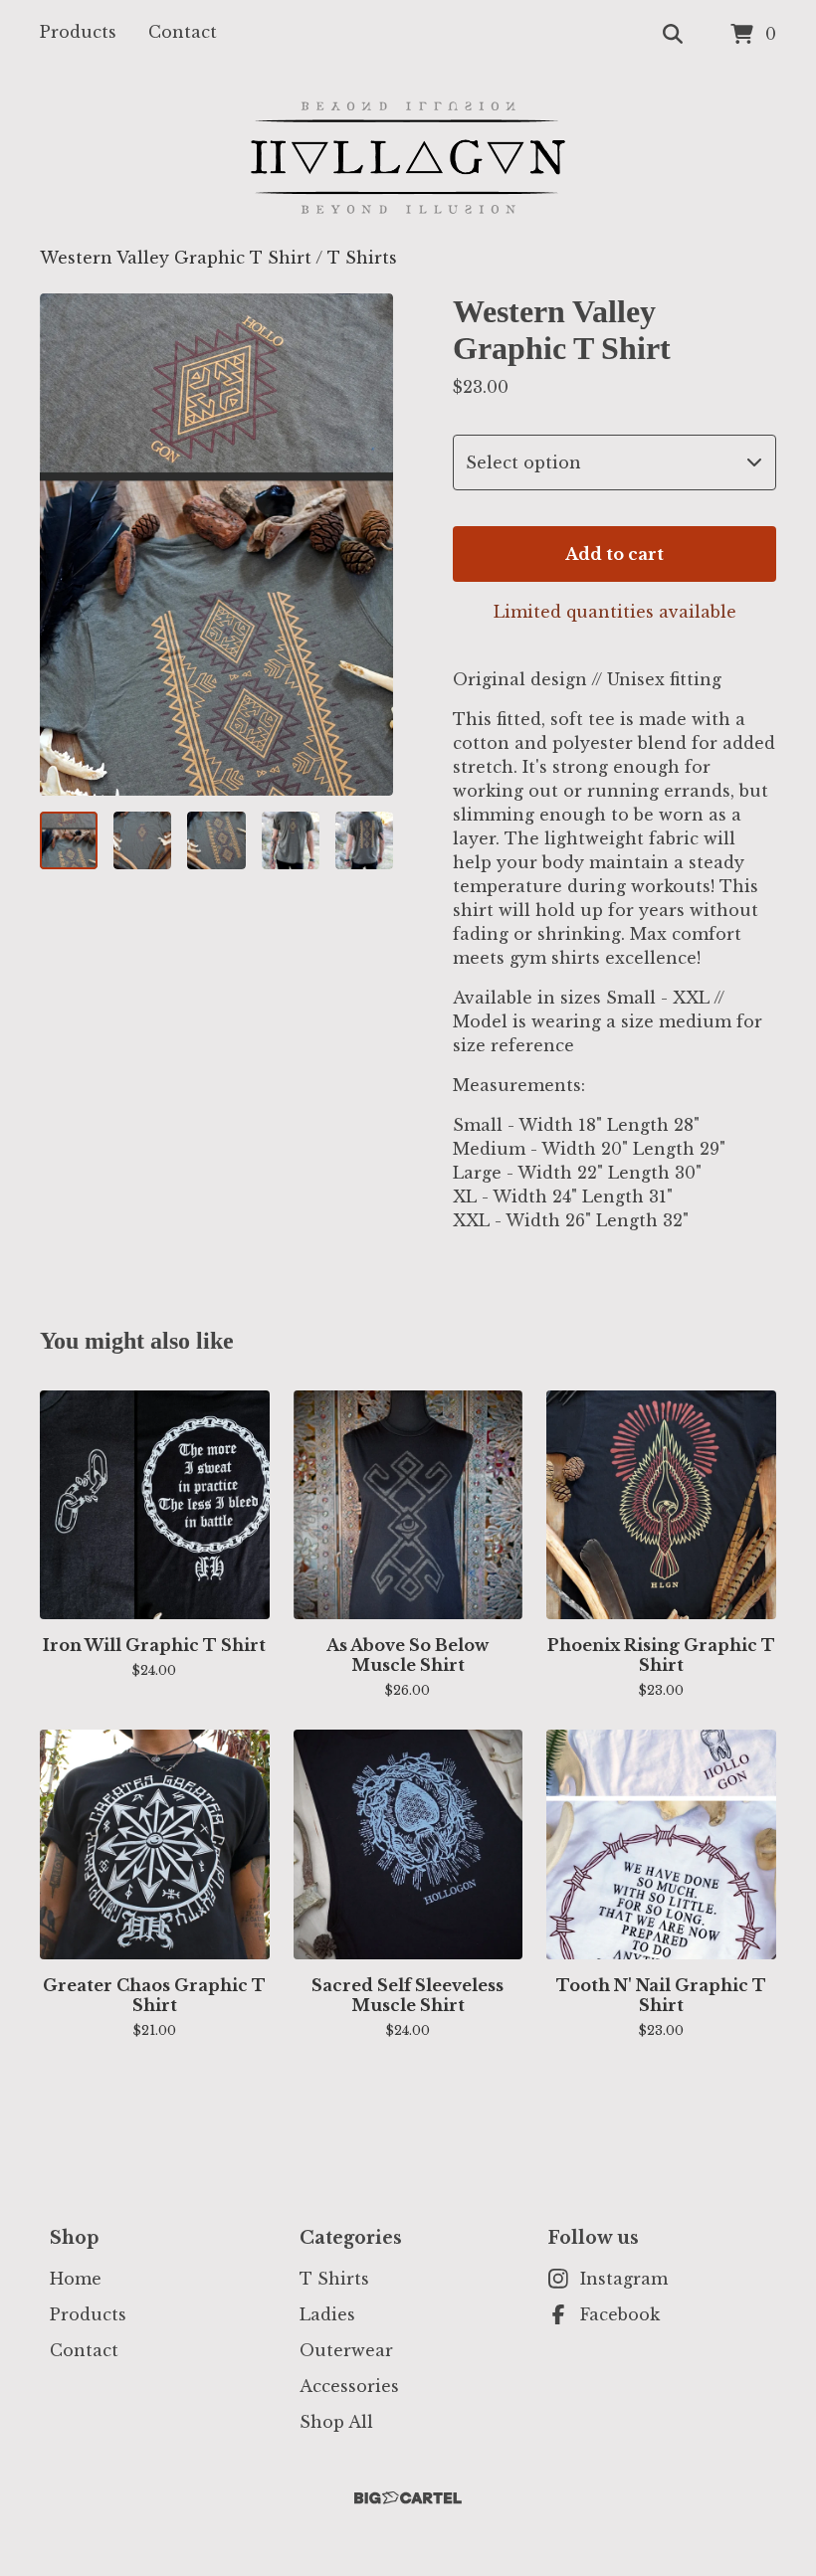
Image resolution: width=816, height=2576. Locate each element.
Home (76, 2279)
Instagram (624, 2279)
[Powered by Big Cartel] (408, 2498)
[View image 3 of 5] (216, 840)
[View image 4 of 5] (291, 840)
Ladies (327, 2314)
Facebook (620, 2314)
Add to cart (614, 554)
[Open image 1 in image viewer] (216, 545)
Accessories (349, 2386)
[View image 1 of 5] (69, 840)
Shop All (336, 2422)
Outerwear (346, 2350)
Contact (183, 32)
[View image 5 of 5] (364, 840)
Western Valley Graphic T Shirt (176, 258)
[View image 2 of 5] (142, 840)
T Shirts (362, 258)
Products (78, 32)
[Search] (673, 35)
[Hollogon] (408, 158)
